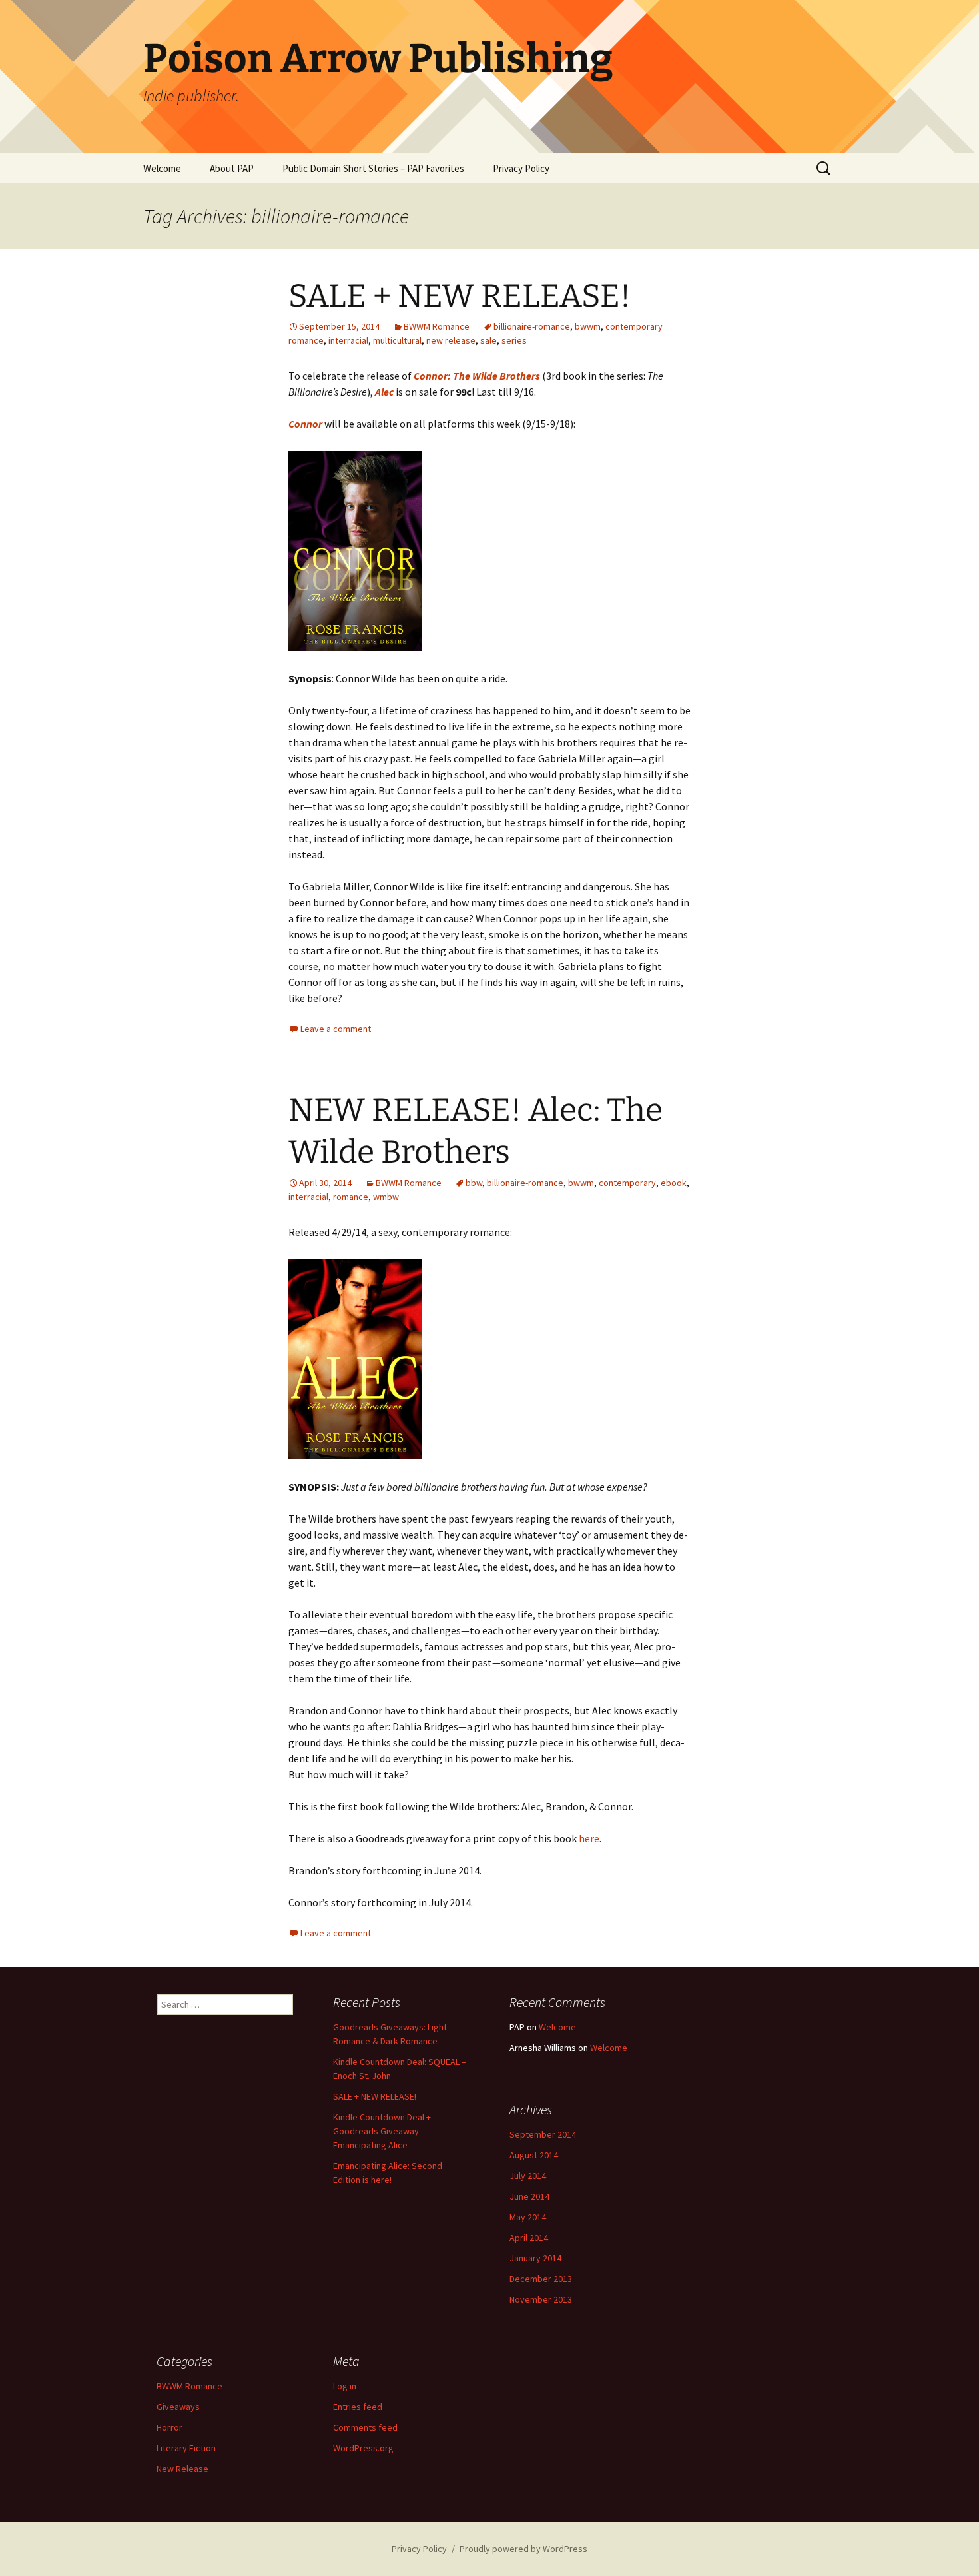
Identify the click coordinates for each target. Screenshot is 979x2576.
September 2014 (543, 2134)
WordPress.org (363, 2448)
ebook (674, 1183)
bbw (474, 1183)
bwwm (588, 326)
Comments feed (365, 2427)
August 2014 (534, 2155)
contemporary (627, 1183)
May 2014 (528, 2217)
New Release (182, 2469)
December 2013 (541, 2279)
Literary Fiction (186, 2448)
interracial (348, 340)
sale (489, 340)
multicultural (397, 340)
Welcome (162, 168)
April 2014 (529, 2238)
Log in (345, 2386)
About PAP (232, 168)
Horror (169, 2427)
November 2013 (541, 2299)
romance (351, 1197)
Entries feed (358, 2407)
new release (451, 340)
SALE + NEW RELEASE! (460, 296)
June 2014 (529, 2196)
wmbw (386, 1197)
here (589, 1838)
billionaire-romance (532, 326)
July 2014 (528, 2176)
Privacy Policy (521, 168)
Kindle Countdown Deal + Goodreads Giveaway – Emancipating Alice (382, 2131)
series (514, 340)
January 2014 (535, 2258)
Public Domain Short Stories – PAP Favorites (373, 168)
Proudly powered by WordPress (523, 2549)
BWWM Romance (437, 326)
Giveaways (178, 2407)
